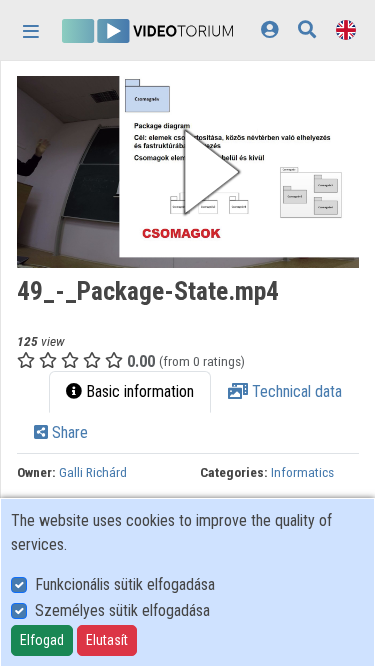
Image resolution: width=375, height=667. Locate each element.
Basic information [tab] (138, 391)
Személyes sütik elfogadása (122, 610)
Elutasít (107, 640)
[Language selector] (346, 29)
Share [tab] (68, 432)
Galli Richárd (93, 472)
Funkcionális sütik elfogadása (125, 584)
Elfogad (42, 640)
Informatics (302, 472)
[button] (188, 172)
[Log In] (269, 29)
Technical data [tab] (295, 391)
